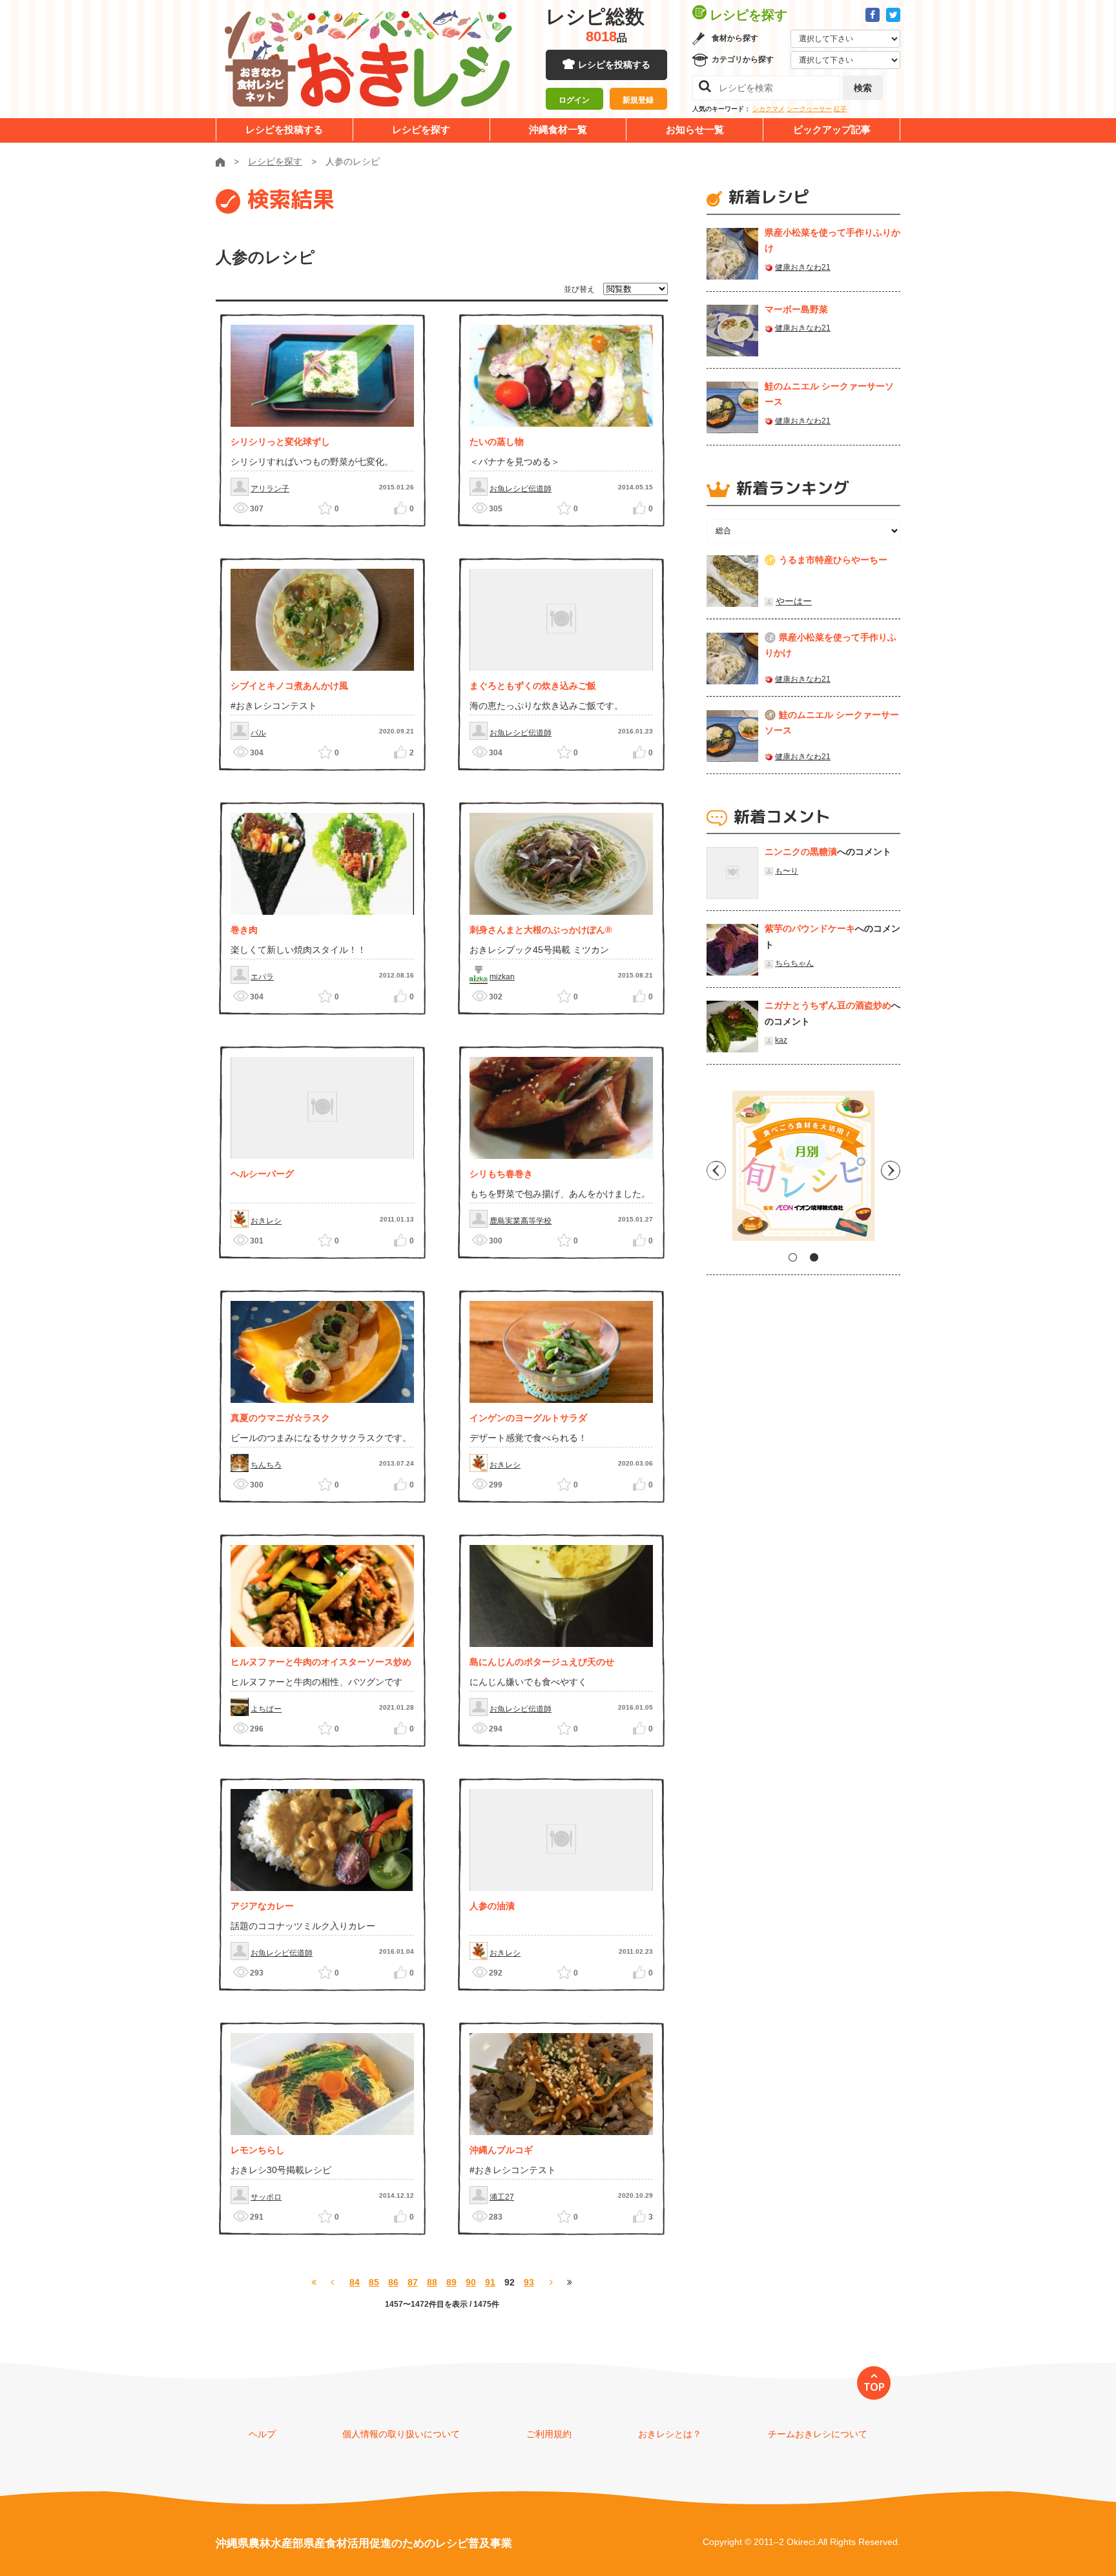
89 (451, 2282)
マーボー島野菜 (796, 309)
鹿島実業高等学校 (521, 1221)
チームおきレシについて (818, 2434)
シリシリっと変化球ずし (280, 442)
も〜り (787, 871)
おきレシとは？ (670, 2434)
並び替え (579, 289)
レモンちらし (258, 2150)
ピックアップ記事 (832, 129)
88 (432, 2282)
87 (413, 2282)
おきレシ (266, 1221)
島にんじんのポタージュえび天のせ (542, 1662)
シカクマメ (769, 109)
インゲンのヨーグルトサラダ (528, 1418)
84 (355, 2282)
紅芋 (840, 109)
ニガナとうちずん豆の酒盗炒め (828, 1005)
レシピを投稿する (614, 65)
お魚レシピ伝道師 (521, 489)
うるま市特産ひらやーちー (833, 560)
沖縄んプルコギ (501, 2150)
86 (393, 2282)
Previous (716, 1170)
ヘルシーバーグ (262, 1174)
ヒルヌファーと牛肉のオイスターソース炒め (321, 1662)
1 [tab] (793, 1257)
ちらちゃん (794, 963)
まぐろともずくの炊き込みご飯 (533, 686)
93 (529, 2282)
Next (891, 1170)
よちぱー (266, 1709)
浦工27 (502, 2197)
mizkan (502, 977)
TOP (874, 2387)
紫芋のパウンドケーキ (810, 928)
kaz (781, 1040)
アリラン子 (270, 489)
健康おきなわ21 (803, 267)
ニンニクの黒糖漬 (801, 852)
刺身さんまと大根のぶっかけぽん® (541, 930)
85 (374, 2282)
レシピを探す (421, 129)
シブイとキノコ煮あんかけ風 (289, 686)
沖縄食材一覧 (558, 129)
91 (490, 2282)
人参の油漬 (492, 1906)
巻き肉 (244, 930)
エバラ (262, 977)
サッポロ (266, 2197)
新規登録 (638, 100)
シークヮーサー (809, 109)
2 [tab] (814, 1257)
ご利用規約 (549, 2434)
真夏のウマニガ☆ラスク (280, 1418)
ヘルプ (262, 2434)
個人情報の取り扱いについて (401, 2434)
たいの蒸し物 (497, 442)
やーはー (794, 601)
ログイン (574, 100)
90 (471, 2282)
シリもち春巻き (501, 1174)
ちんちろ (266, 1465)
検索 (863, 88)
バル (258, 733)
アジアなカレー (262, 1906)
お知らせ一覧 (695, 129)
